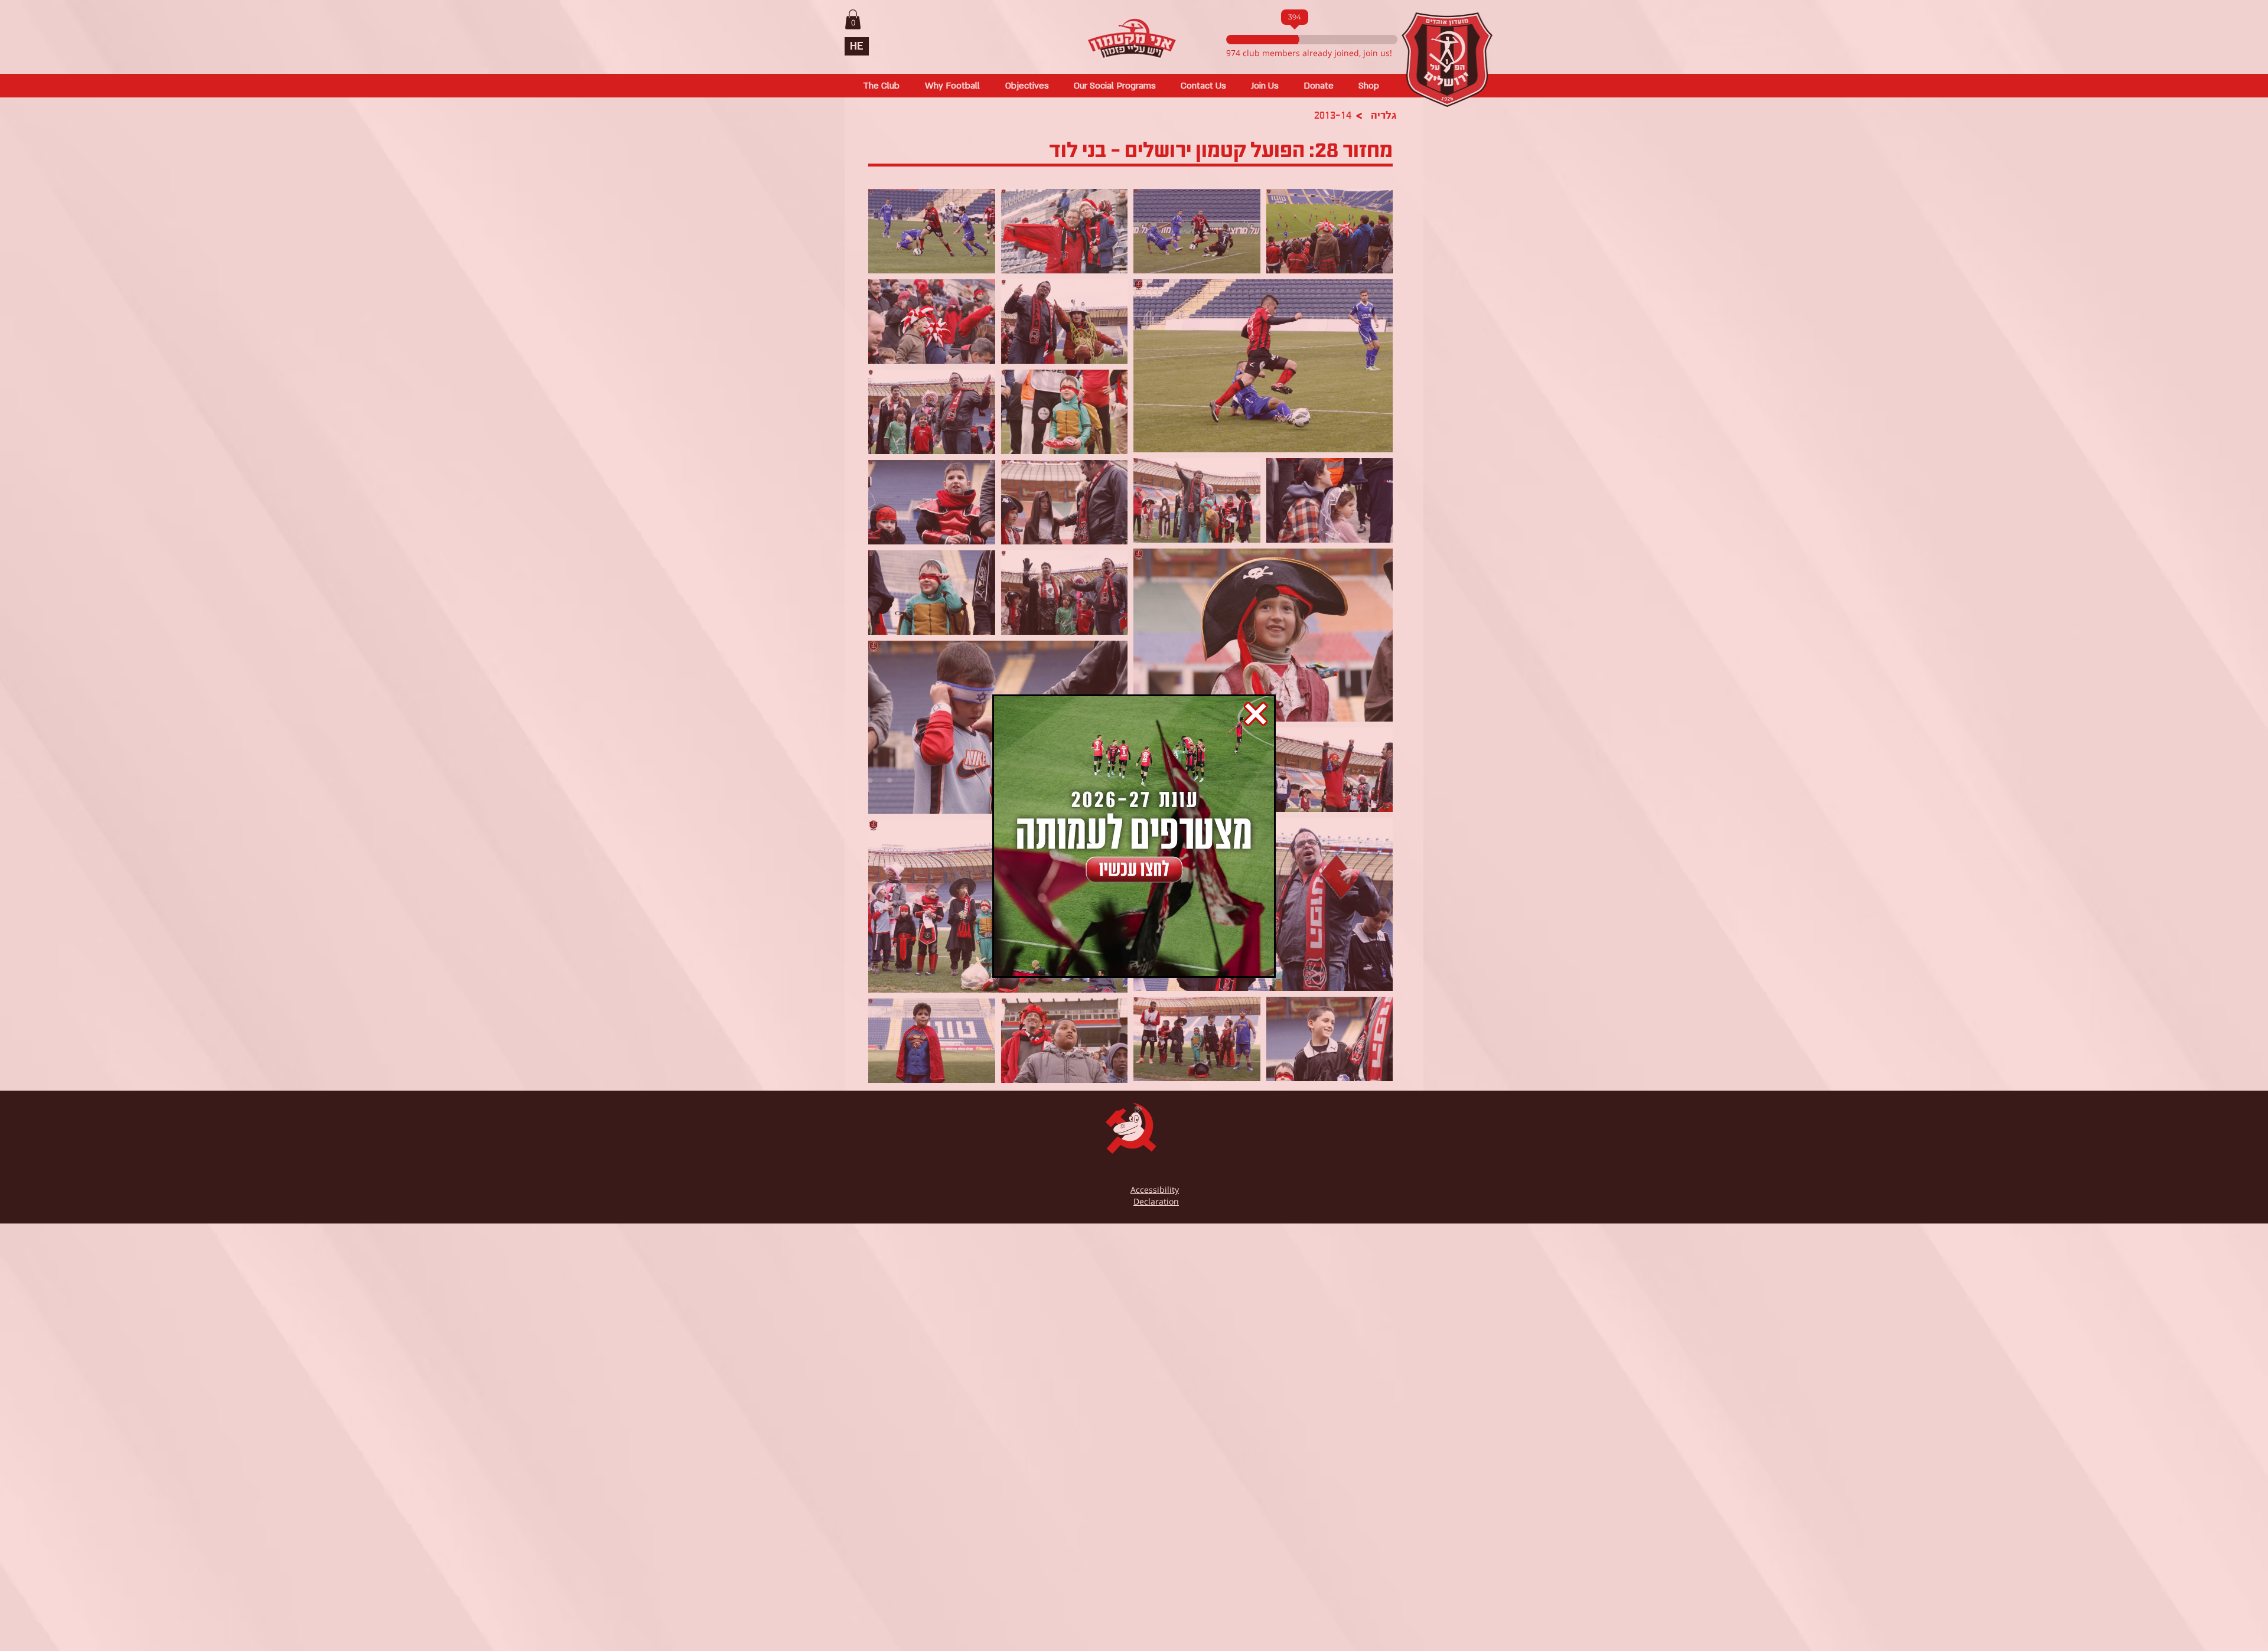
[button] (1256, 714)
